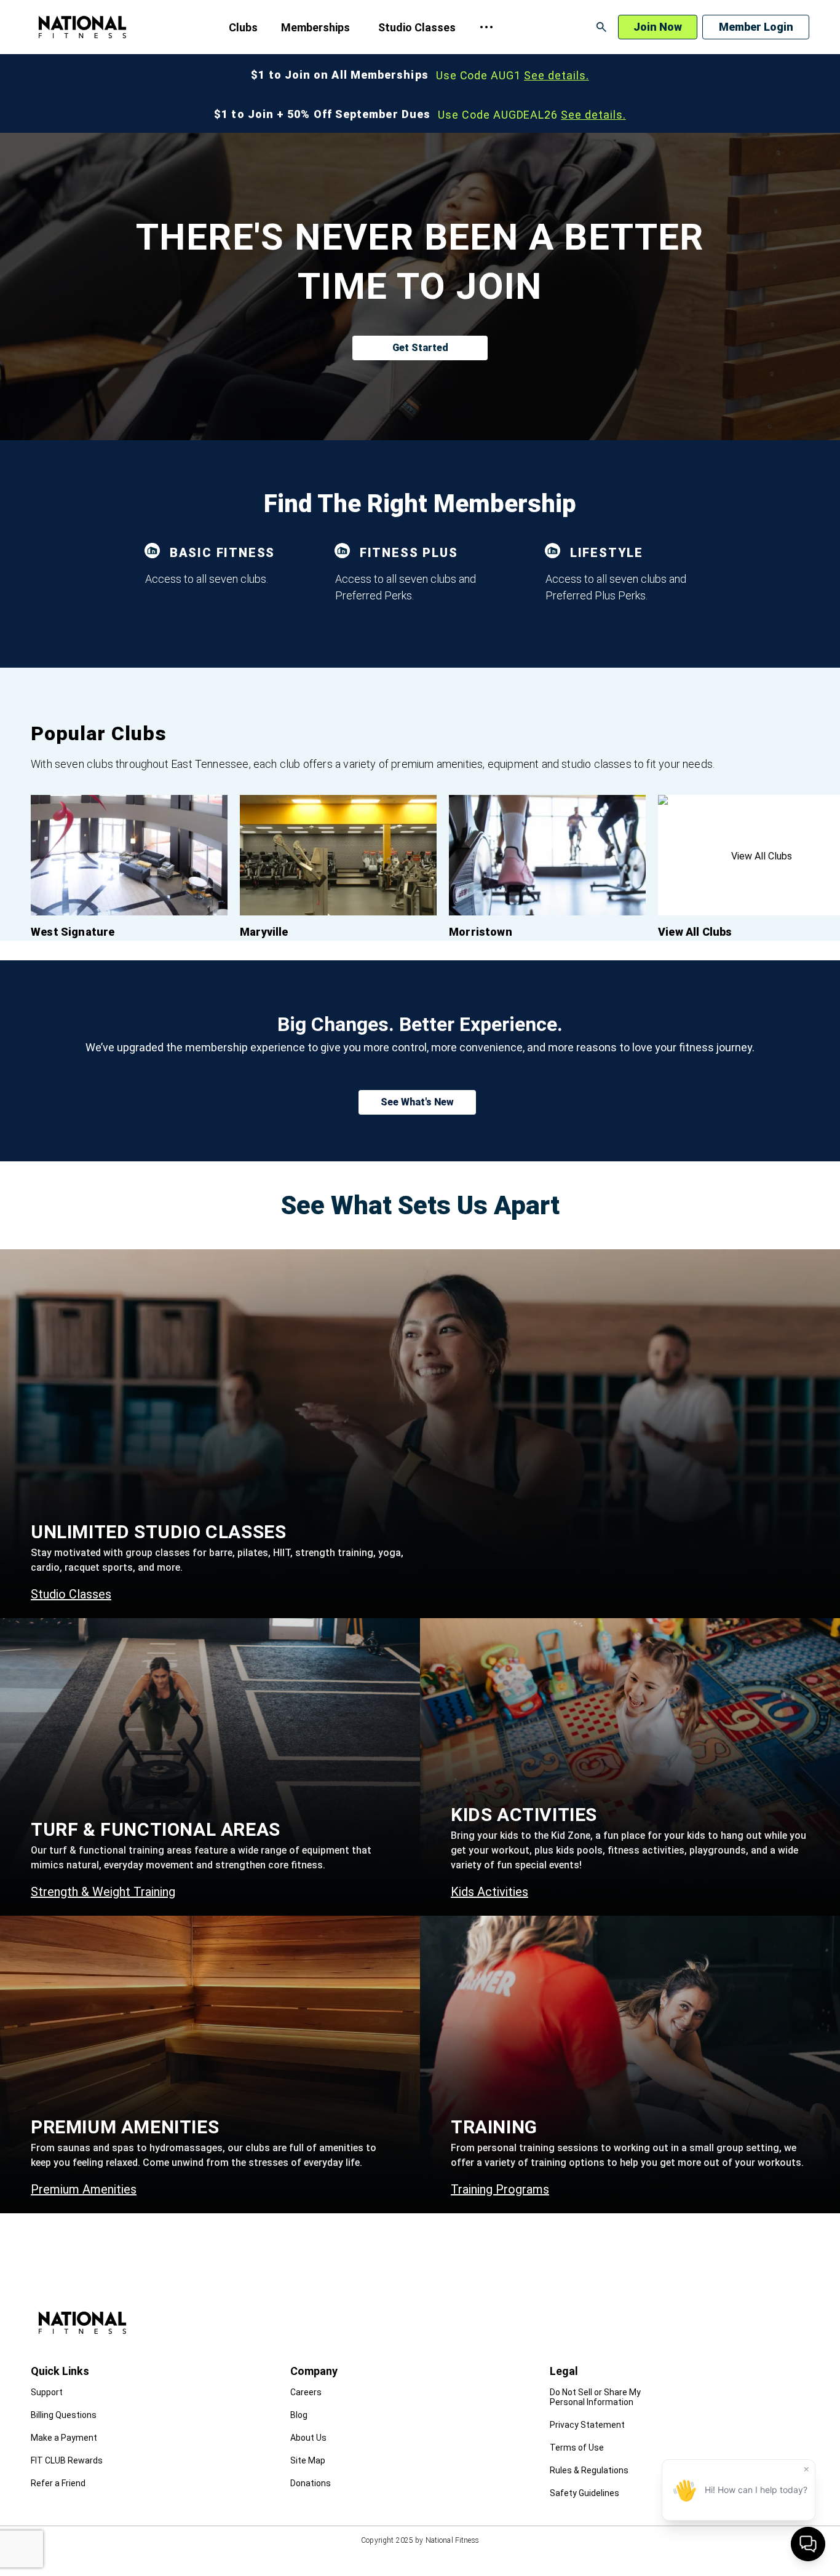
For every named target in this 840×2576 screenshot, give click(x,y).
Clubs (243, 27)
